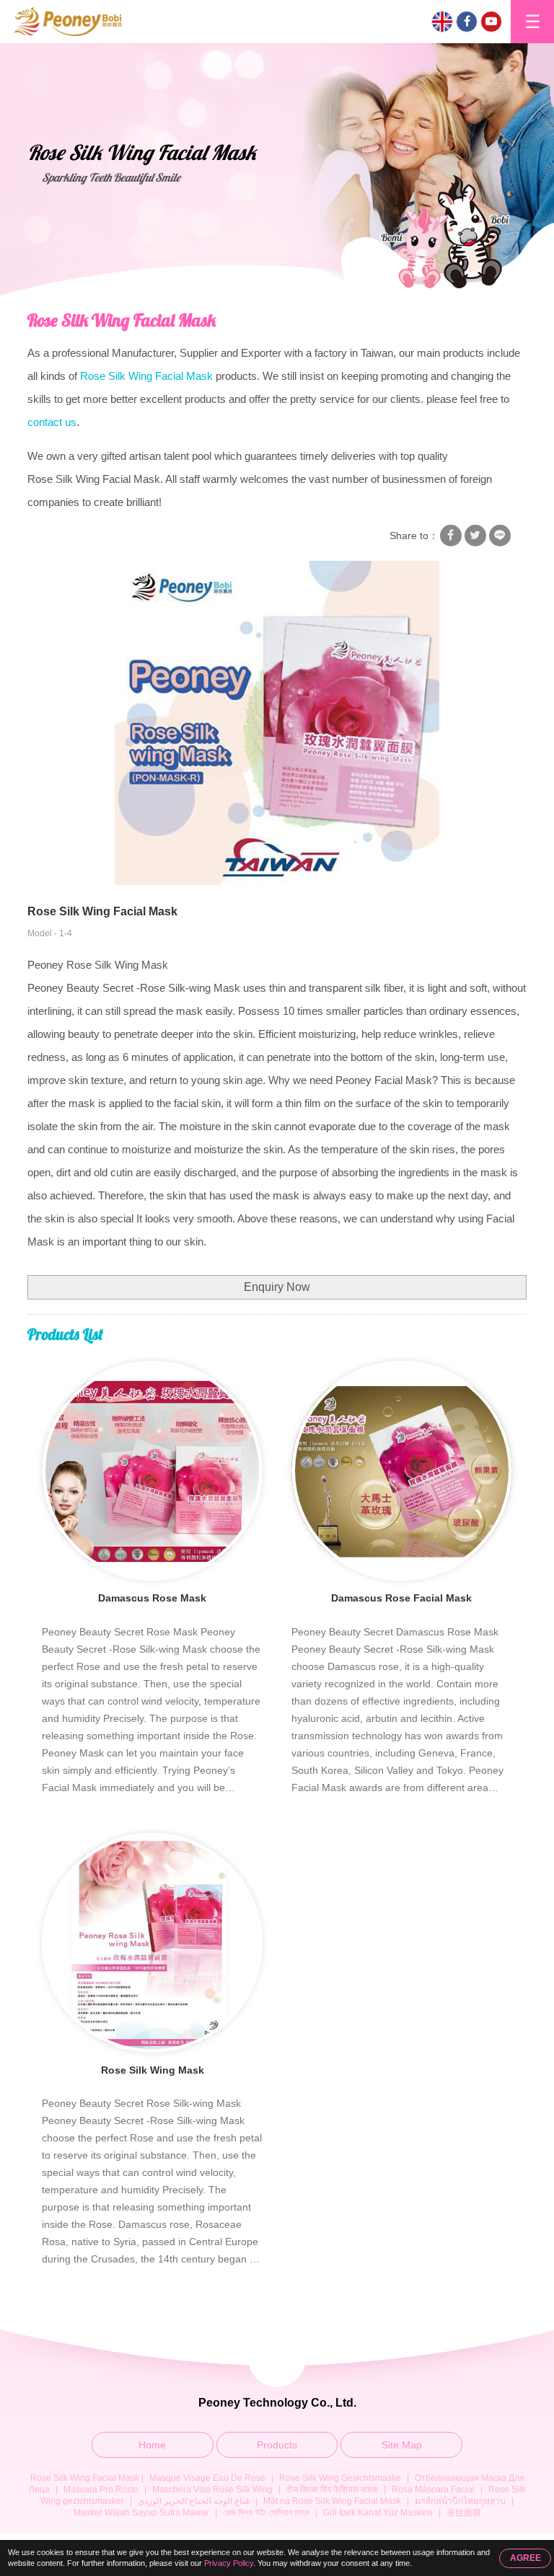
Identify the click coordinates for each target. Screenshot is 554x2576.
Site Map (402, 2445)
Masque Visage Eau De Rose (207, 2478)
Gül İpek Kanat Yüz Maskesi (378, 2513)
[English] (442, 22)
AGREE (526, 2558)
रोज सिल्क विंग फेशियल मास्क (332, 2490)
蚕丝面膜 (464, 2513)
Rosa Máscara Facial (433, 2490)
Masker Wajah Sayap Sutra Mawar (141, 2513)
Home (152, 2445)
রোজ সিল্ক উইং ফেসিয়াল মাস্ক (266, 2513)
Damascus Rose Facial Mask (401, 1598)
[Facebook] (467, 22)
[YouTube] (491, 22)
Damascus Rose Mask (152, 1598)
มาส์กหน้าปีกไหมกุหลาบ (460, 2501)
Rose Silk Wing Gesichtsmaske (340, 2478)
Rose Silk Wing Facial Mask (122, 320)
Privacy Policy (229, 2563)
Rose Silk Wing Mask (153, 2070)
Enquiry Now (277, 1287)
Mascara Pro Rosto (101, 2490)
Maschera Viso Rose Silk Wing (212, 2490)
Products (277, 2445)
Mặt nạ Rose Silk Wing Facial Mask (332, 2501)
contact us (52, 422)
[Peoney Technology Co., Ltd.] (70, 22)
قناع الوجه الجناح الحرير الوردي (194, 2501)
